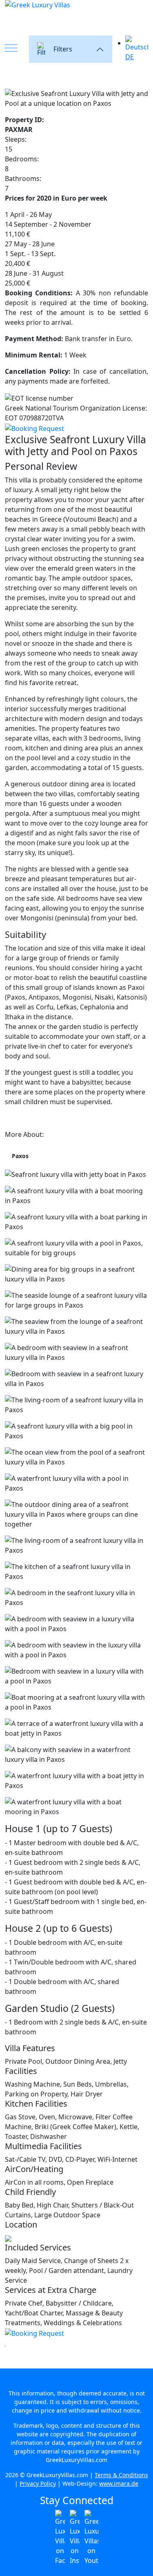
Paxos (20, 1156)
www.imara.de (119, 2483)
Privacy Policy (38, 2483)
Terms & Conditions (121, 2475)
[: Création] (5, 2344)
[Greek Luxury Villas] (76, 17)
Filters (63, 49)
